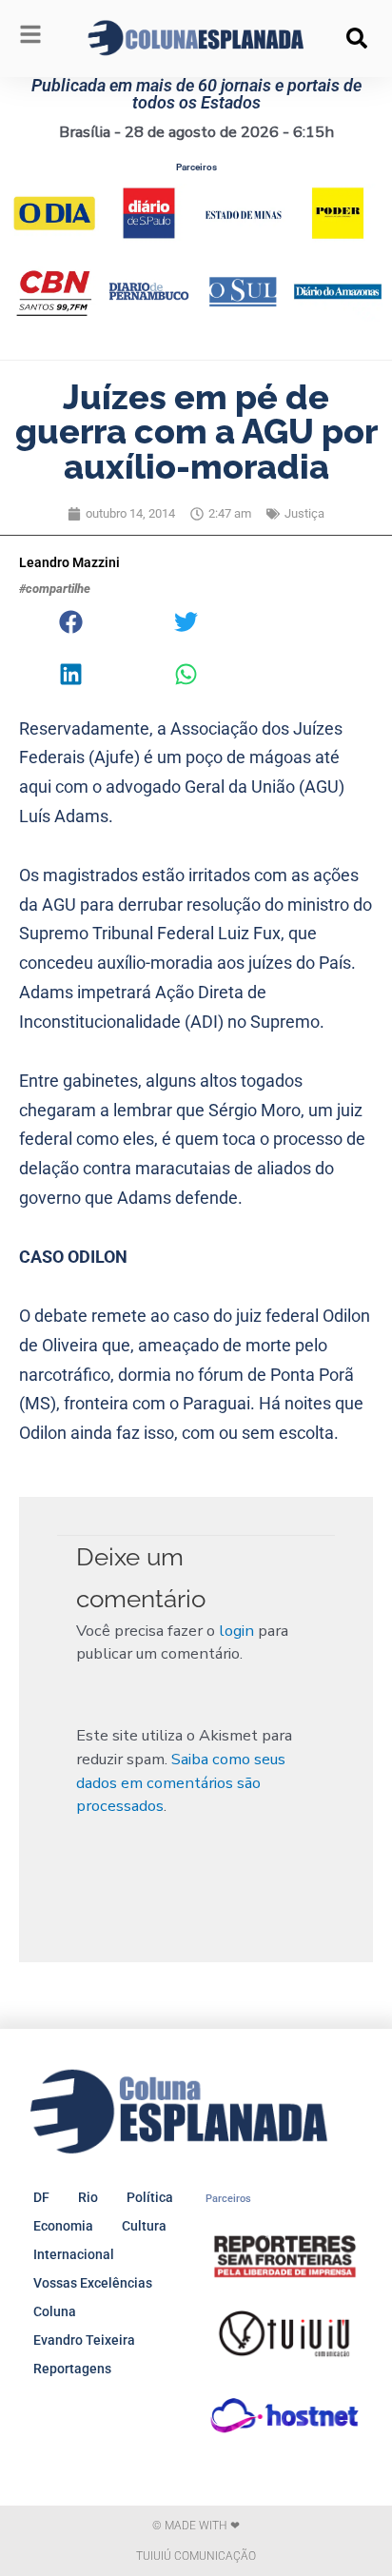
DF (41, 2197)
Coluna (55, 2311)
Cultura (144, 2226)
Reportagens (72, 2369)
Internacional (74, 2254)
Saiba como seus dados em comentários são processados (181, 1782)
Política (150, 2197)
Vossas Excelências (93, 2283)
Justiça (304, 513)
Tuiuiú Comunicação (196, 2556)
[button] (357, 38)
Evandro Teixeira (84, 2340)
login (236, 1631)
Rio (88, 2197)
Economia (63, 2226)
